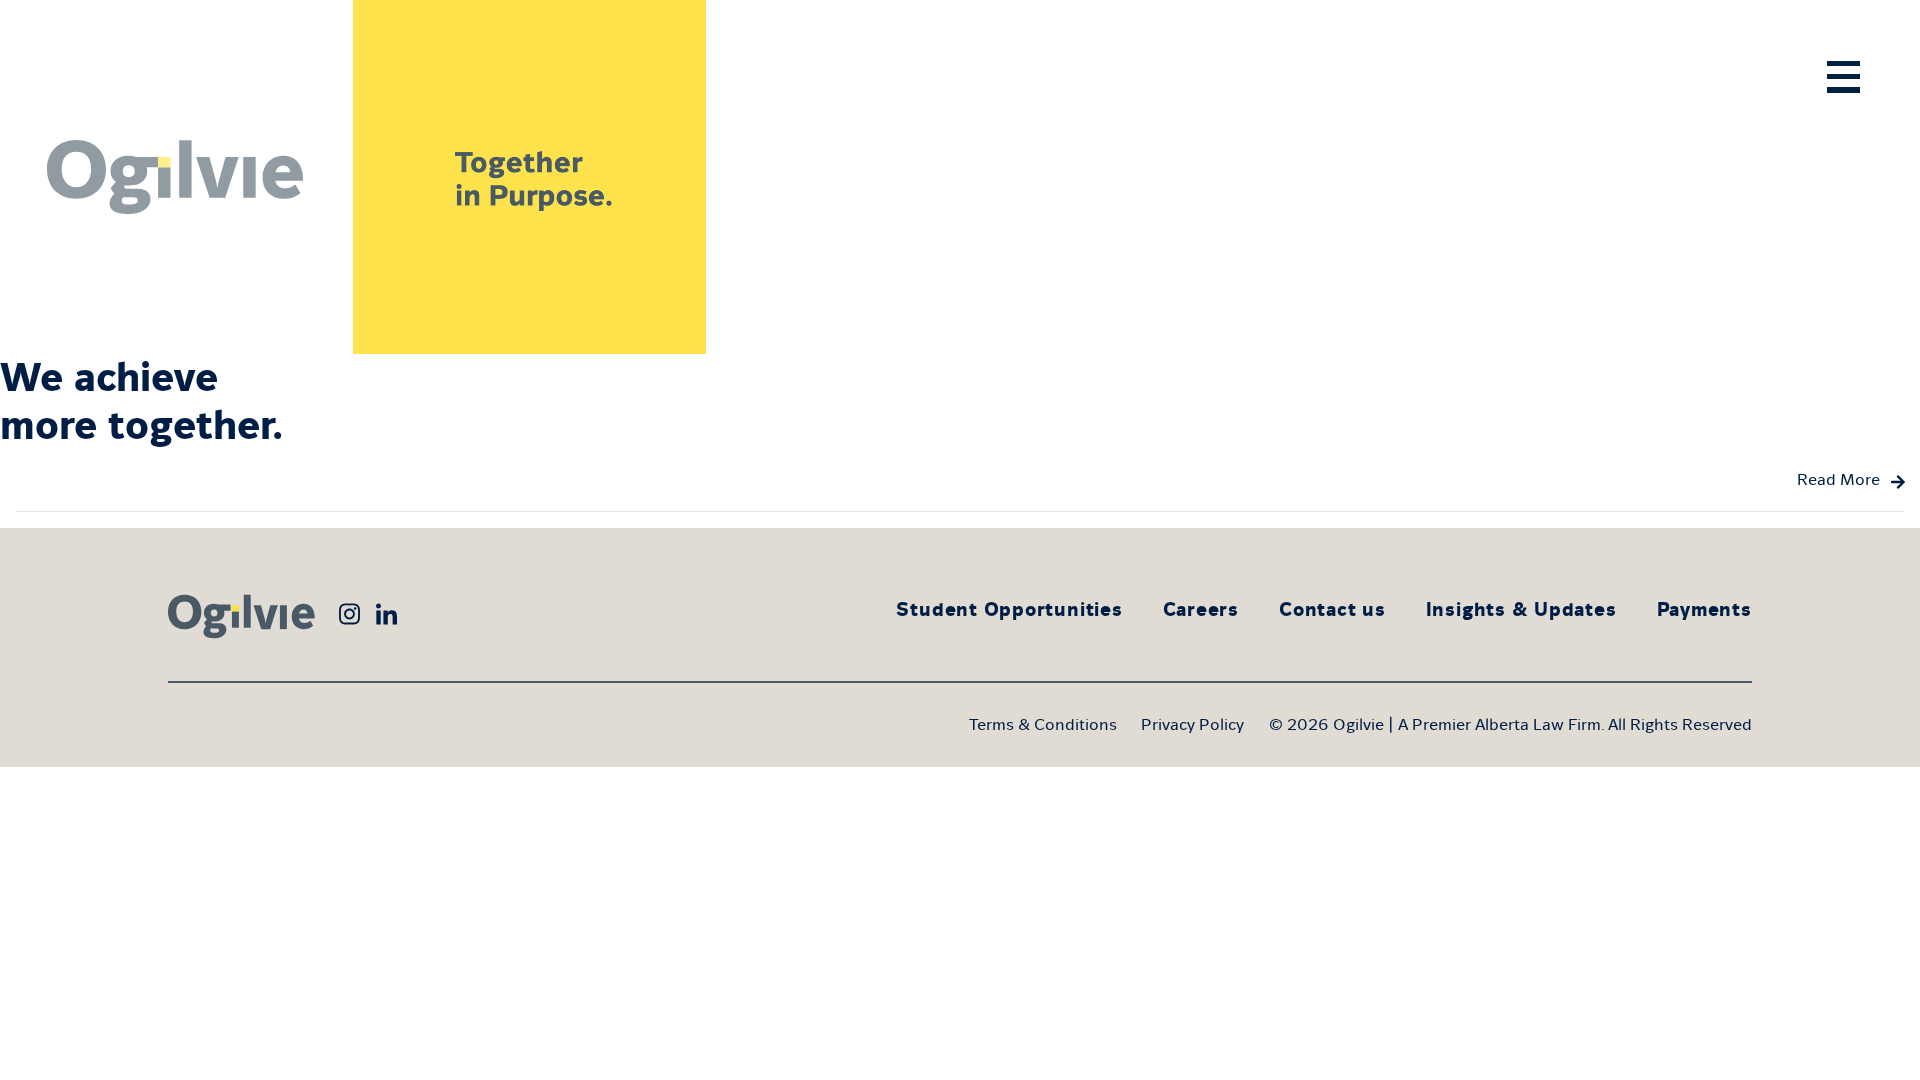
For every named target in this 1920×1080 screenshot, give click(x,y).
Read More (1838, 479)
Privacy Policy (1192, 724)
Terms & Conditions (1043, 724)
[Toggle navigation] (1843, 76)
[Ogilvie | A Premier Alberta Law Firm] (176, 177)
